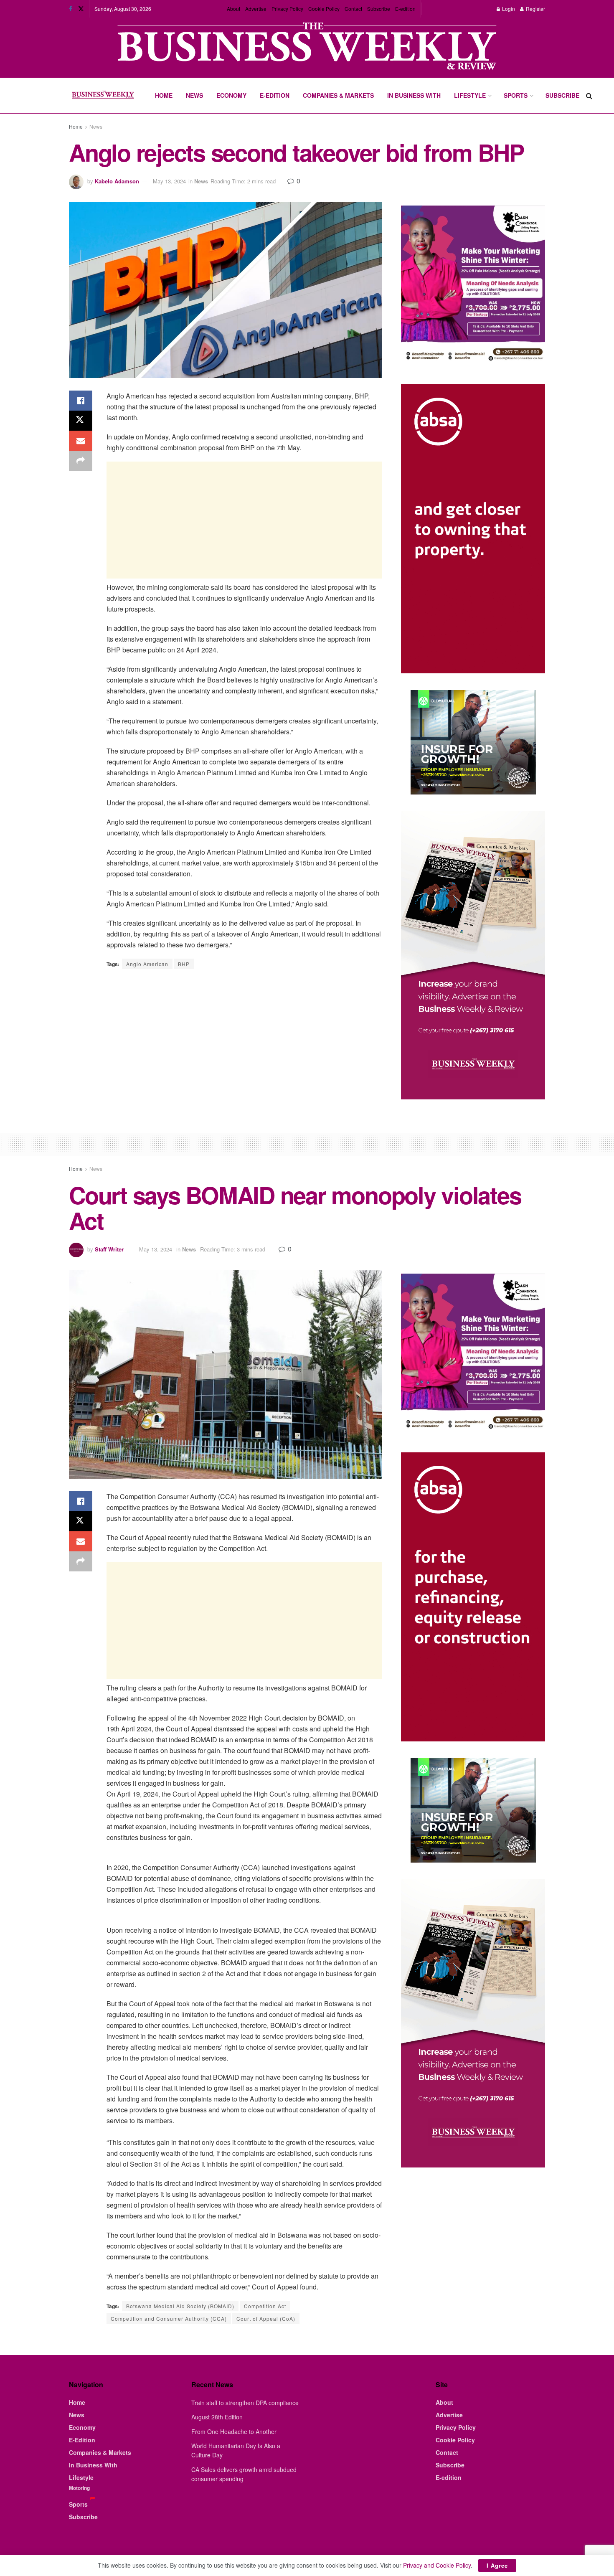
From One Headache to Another (234, 2431)
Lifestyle (470, 95)
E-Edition (275, 95)
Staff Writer (109, 1249)
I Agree (497, 2565)
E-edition (405, 9)
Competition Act (265, 2306)
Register (535, 9)
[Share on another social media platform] (81, 461)
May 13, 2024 (169, 181)
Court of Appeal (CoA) (266, 2318)
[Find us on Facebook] (71, 9)
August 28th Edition (217, 2417)
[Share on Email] (81, 441)
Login (508, 9)
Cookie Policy (324, 9)
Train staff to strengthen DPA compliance (245, 2403)
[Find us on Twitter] (81, 9)
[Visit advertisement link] (307, 47)
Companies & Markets (338, 95)
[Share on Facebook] (81, 401)
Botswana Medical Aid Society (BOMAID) (180, 2306)
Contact (353, 9)
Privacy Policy (287, 9)
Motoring (79, 2488)
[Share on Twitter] (81, 421)
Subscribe (379, 9)
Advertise (256, 9)
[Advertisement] (244, 520)
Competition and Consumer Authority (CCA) (169, 2318)
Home (164, 95)
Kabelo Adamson (117, 181)
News (194, 95)
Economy (231, 95)
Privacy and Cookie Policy (437, 2565)
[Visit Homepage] (103, 96)
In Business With (414, 95)
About (233, 9)
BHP (184, 964)
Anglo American (147, 964)
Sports (516, 95)
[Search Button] (589, 95)
